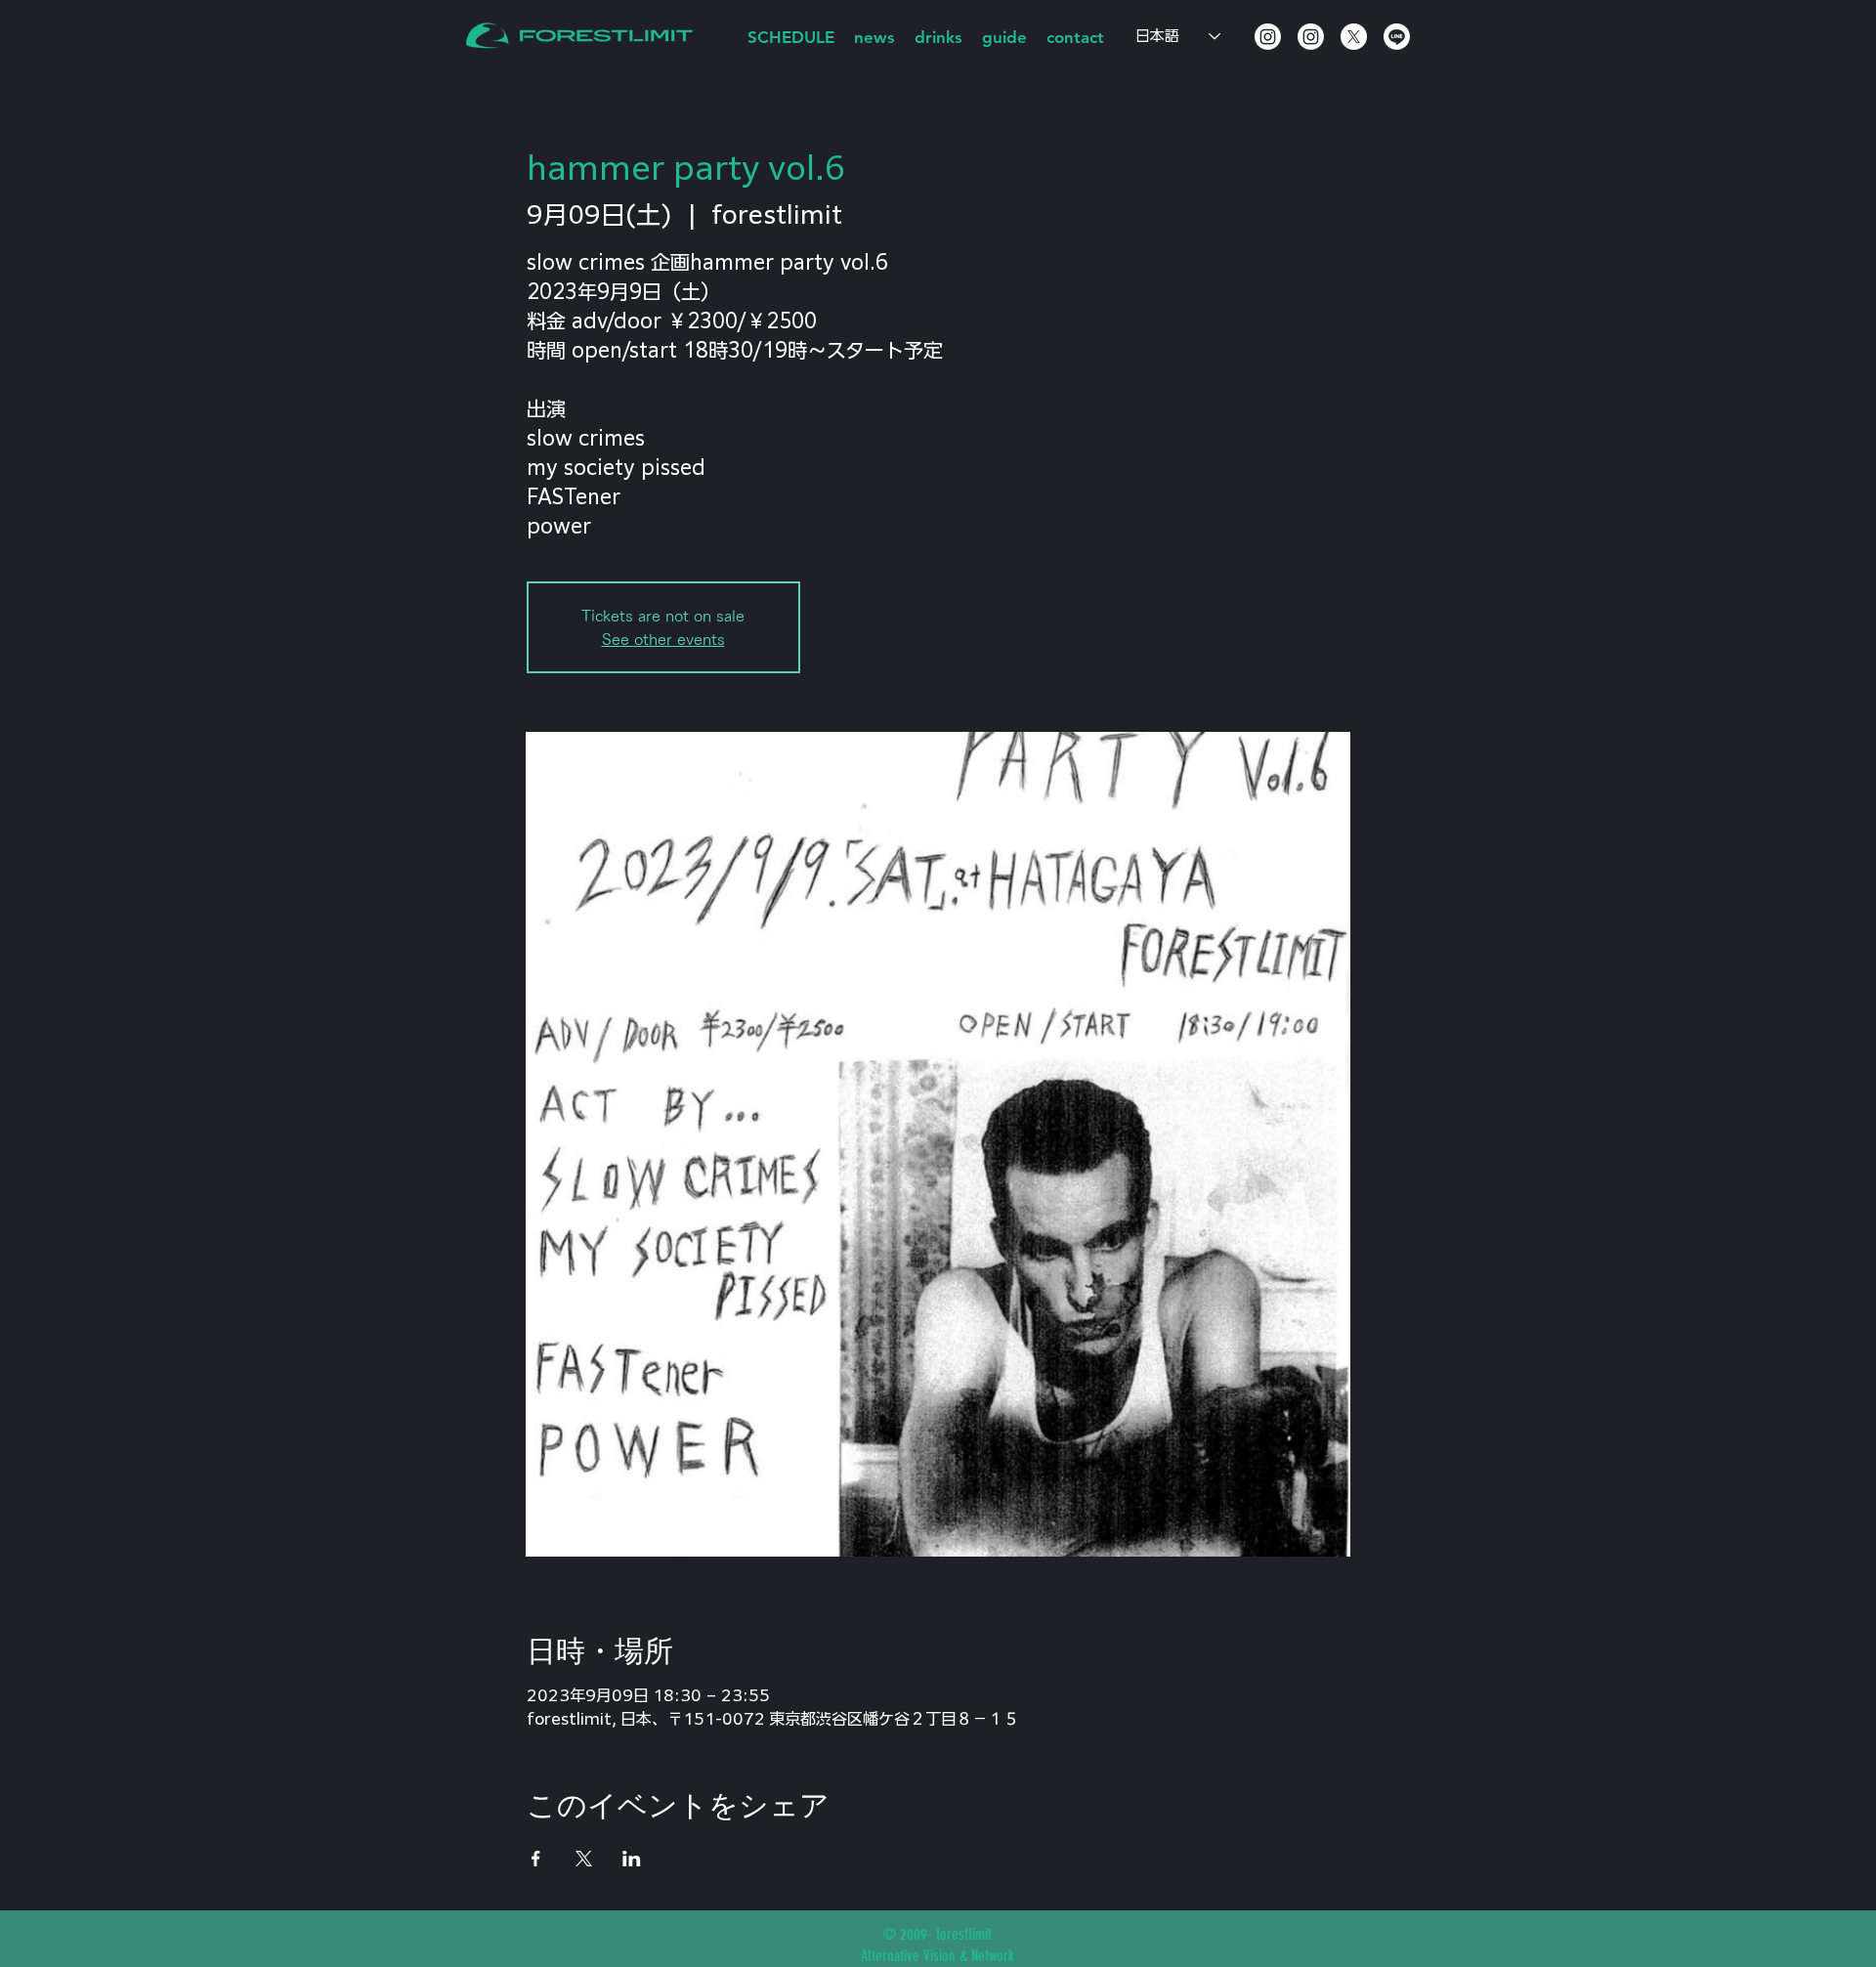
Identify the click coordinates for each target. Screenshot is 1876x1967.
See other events (663, 639)
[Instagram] (1268, 37)
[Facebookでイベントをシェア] (536, 1859)
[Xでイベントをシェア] (584, 1859)
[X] (1354, 37)
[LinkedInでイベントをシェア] (632, 1859)
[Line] (1397, 37)
